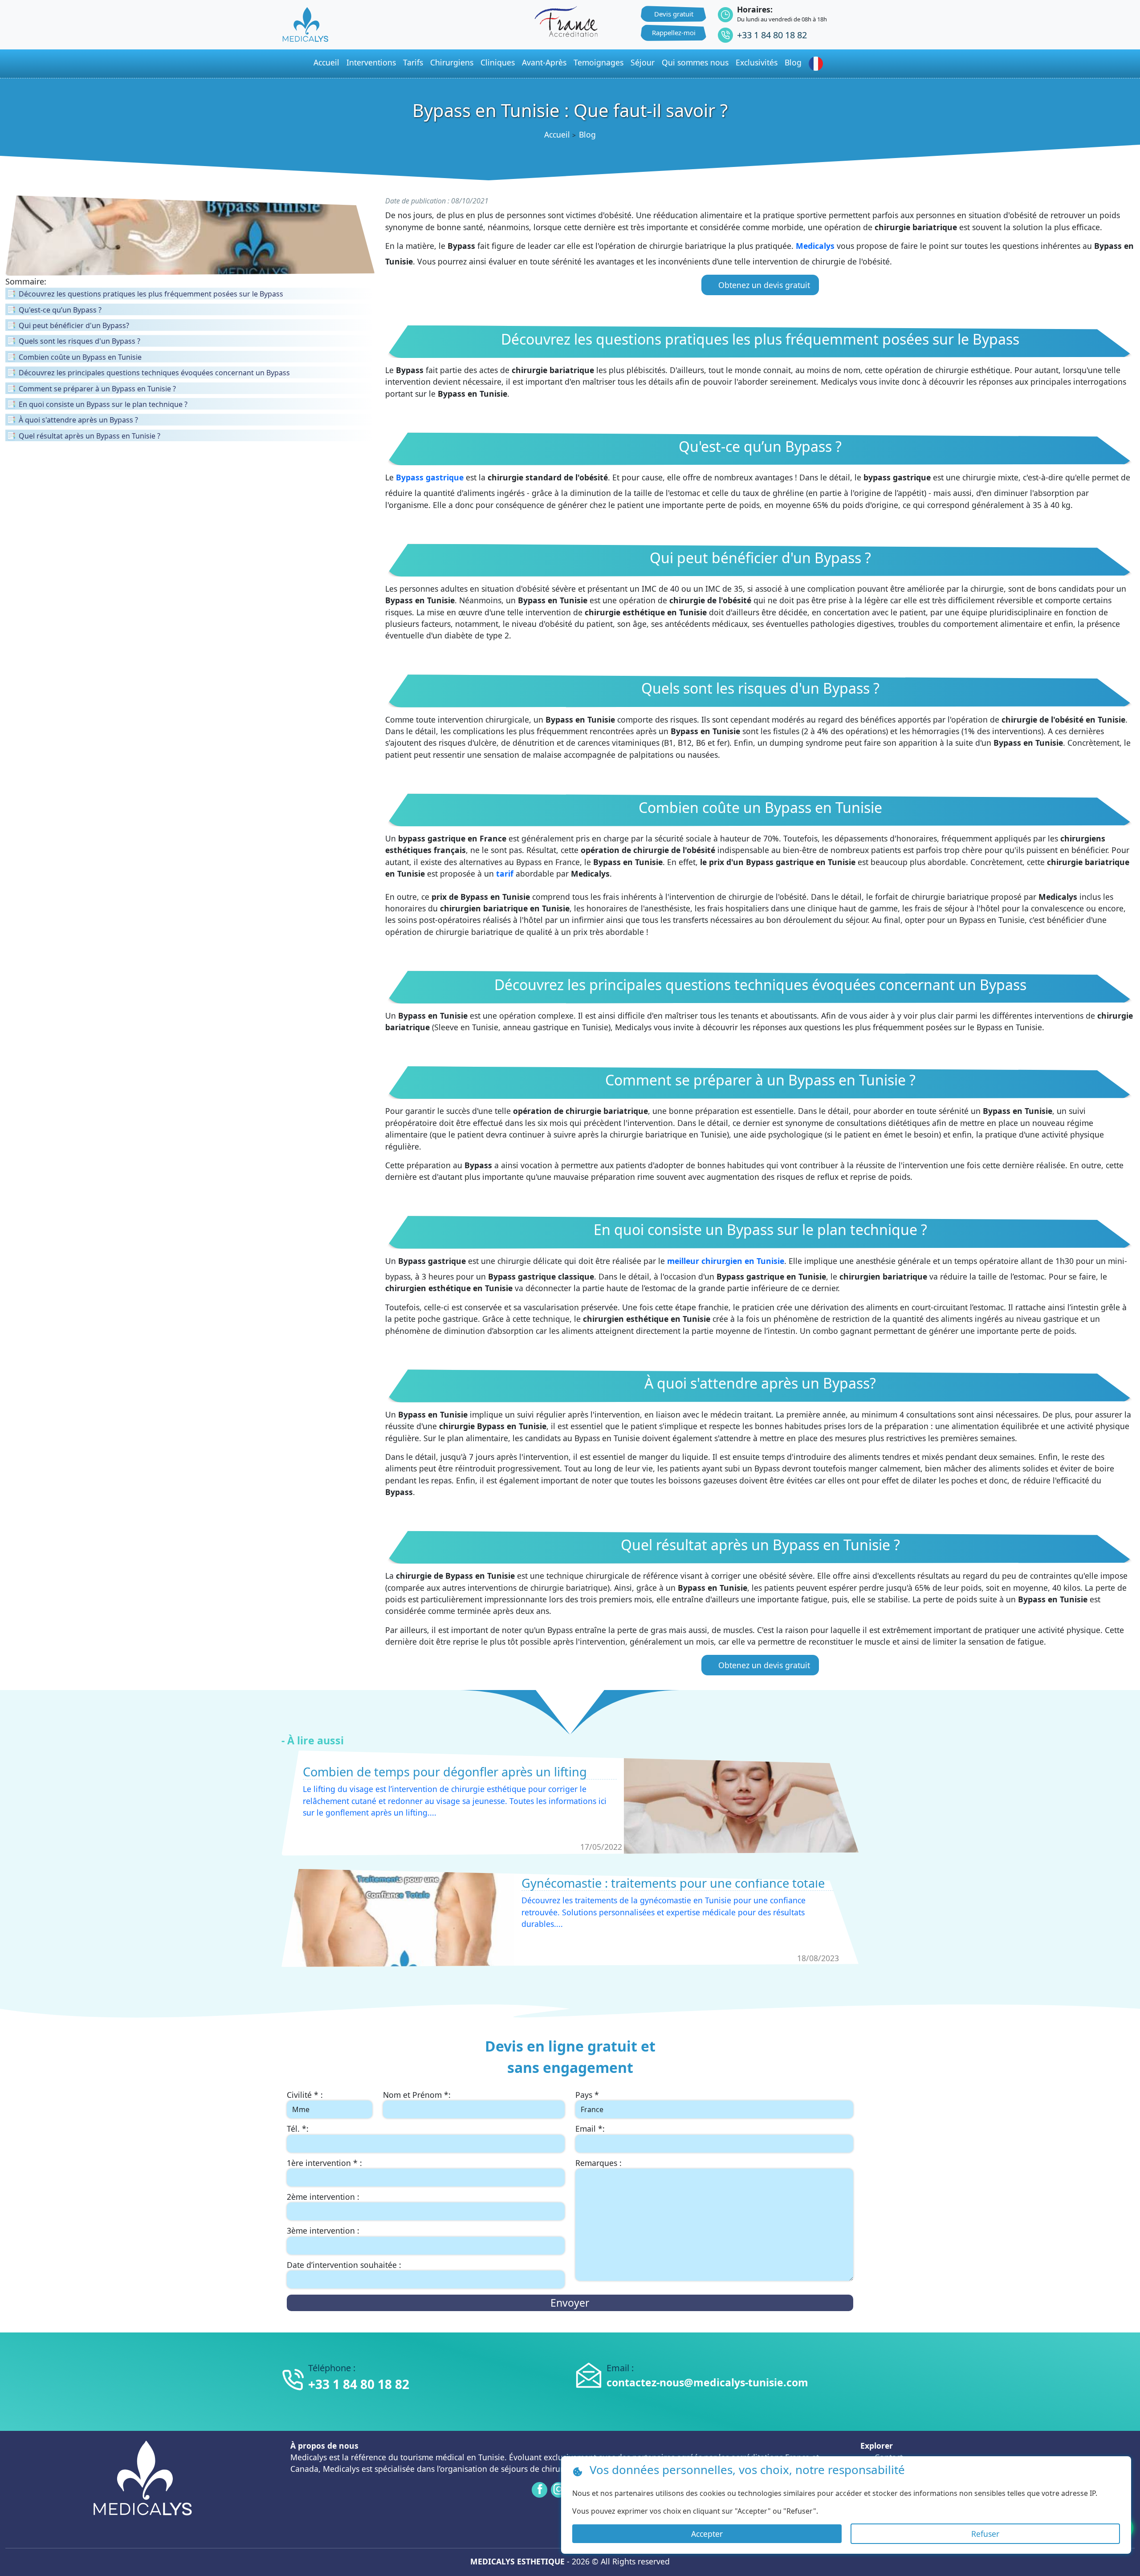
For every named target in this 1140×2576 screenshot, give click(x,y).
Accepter (707, 2534)
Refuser (985, 2534)
